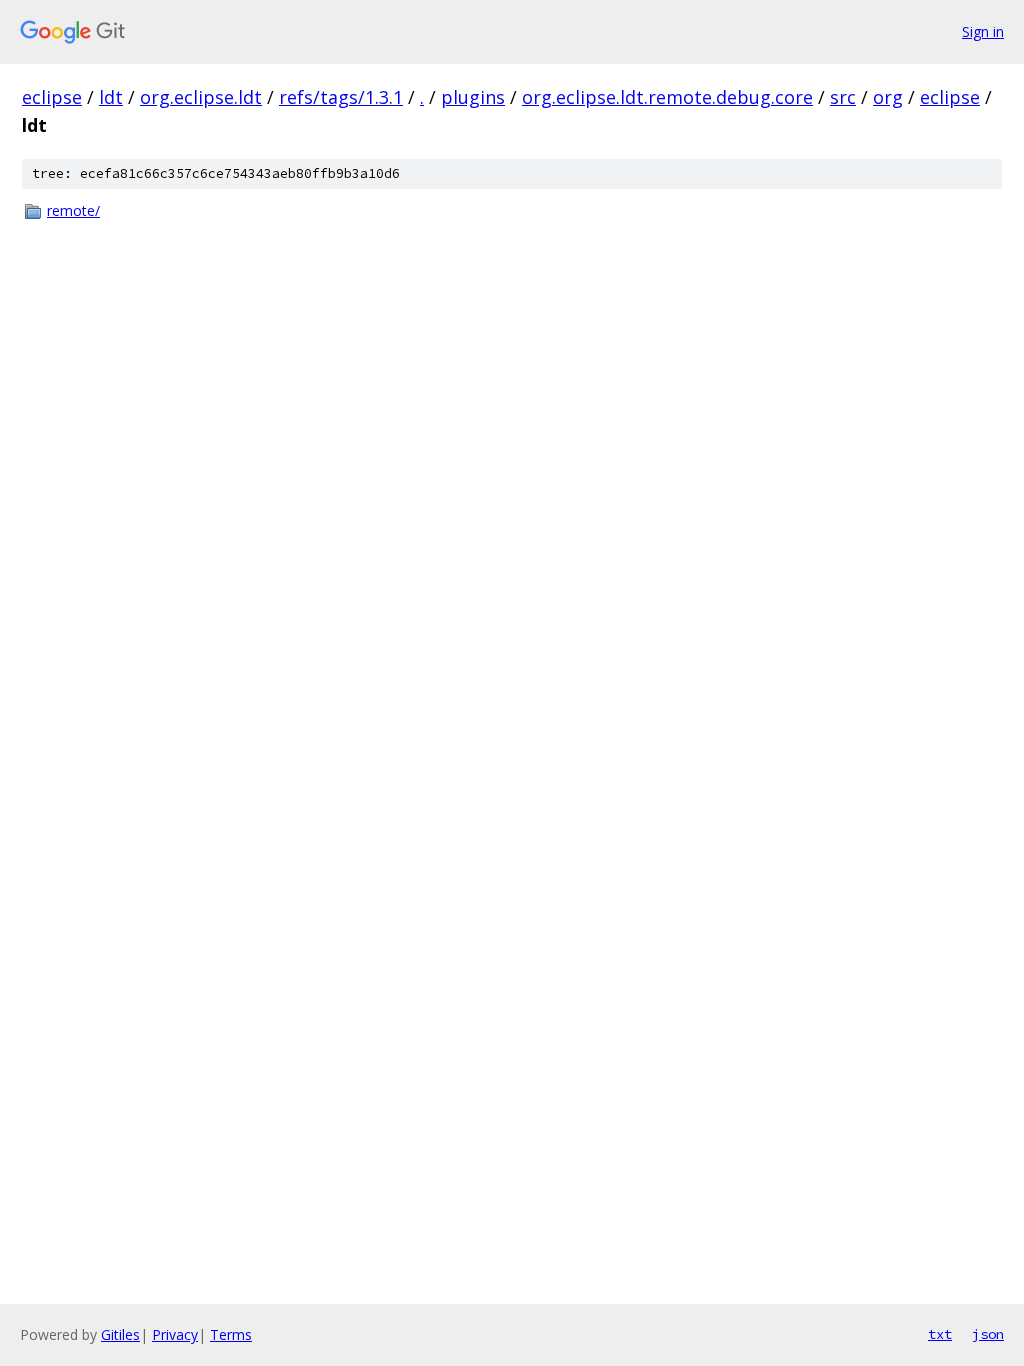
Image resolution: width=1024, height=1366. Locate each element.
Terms (231, 1334)
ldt (111, 97)
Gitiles (120, 1334)
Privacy (175, 1334)
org (888, 97)
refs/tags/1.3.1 (341, 97)
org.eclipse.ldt (201, 97)
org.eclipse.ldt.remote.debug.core (667, 97)
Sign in (983, 31)
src (843, 97)
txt (940, 1334)
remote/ (73, 210)
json (988, 1334)
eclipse (52, 97)
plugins (473, 97)
